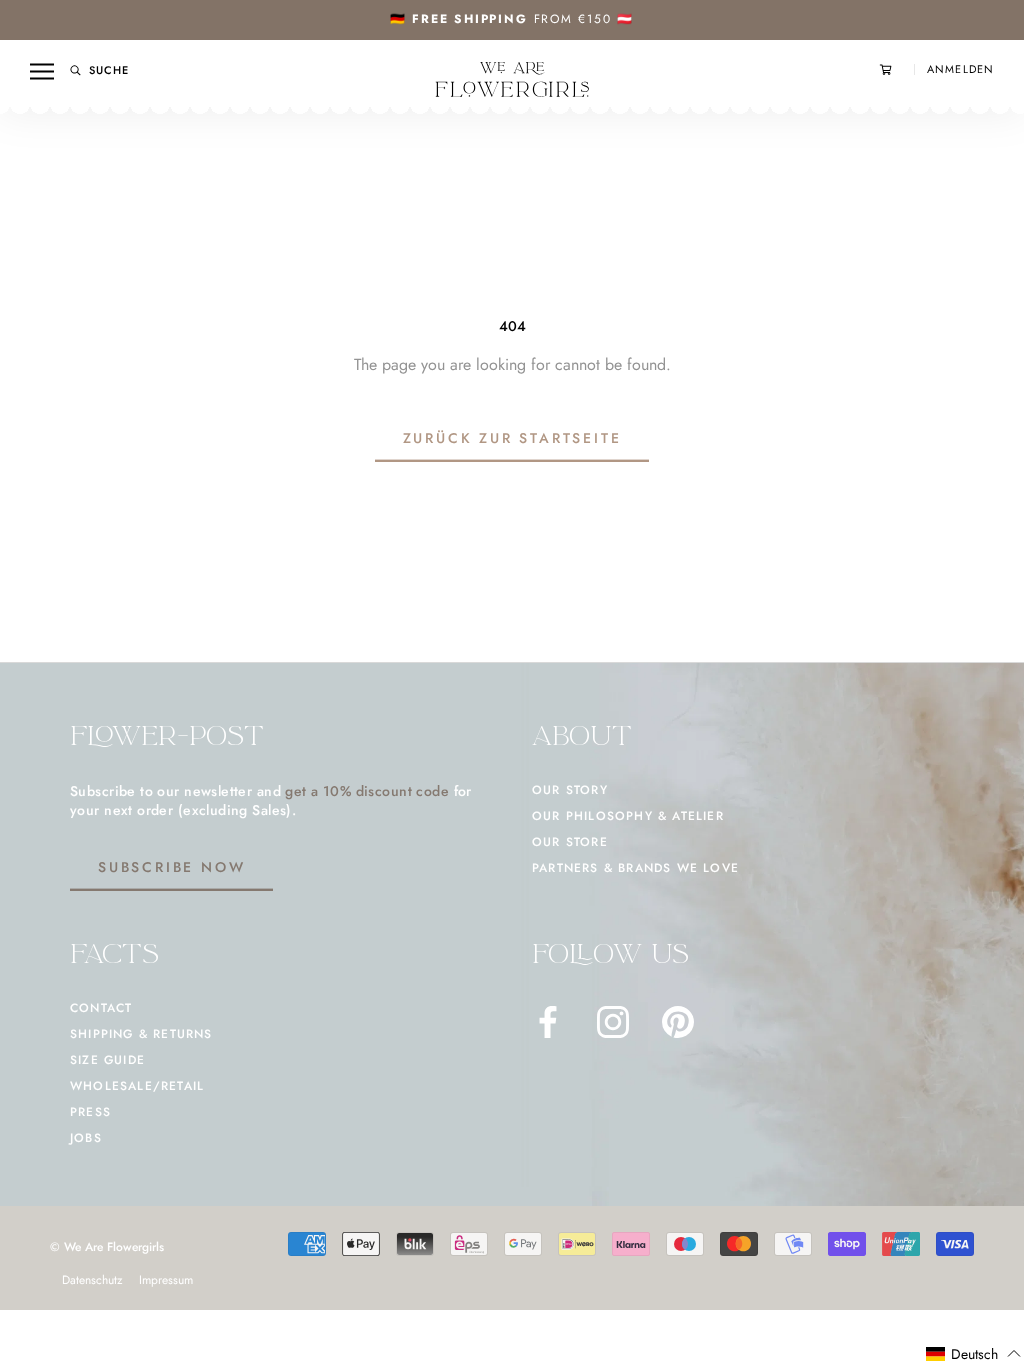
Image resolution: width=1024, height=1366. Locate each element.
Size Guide (107, 1060)
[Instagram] (613, 1022)
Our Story (570, 790)
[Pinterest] (678, 1022)
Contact (101, 1008)
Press (90, 1112)
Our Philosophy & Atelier (628, 816)
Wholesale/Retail (137, 1086)
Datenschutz (92, 1280)
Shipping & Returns (141, 1034)
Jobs (86, 1138)
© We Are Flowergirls (107, 1247)
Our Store (570, 842)
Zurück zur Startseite (512, 438)
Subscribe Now (171, 867)
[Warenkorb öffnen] (897, 69)
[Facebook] (548, 1022)
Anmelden (960, 69)
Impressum (166, 1280)
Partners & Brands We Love (635, 868)
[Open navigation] (42, 71)
